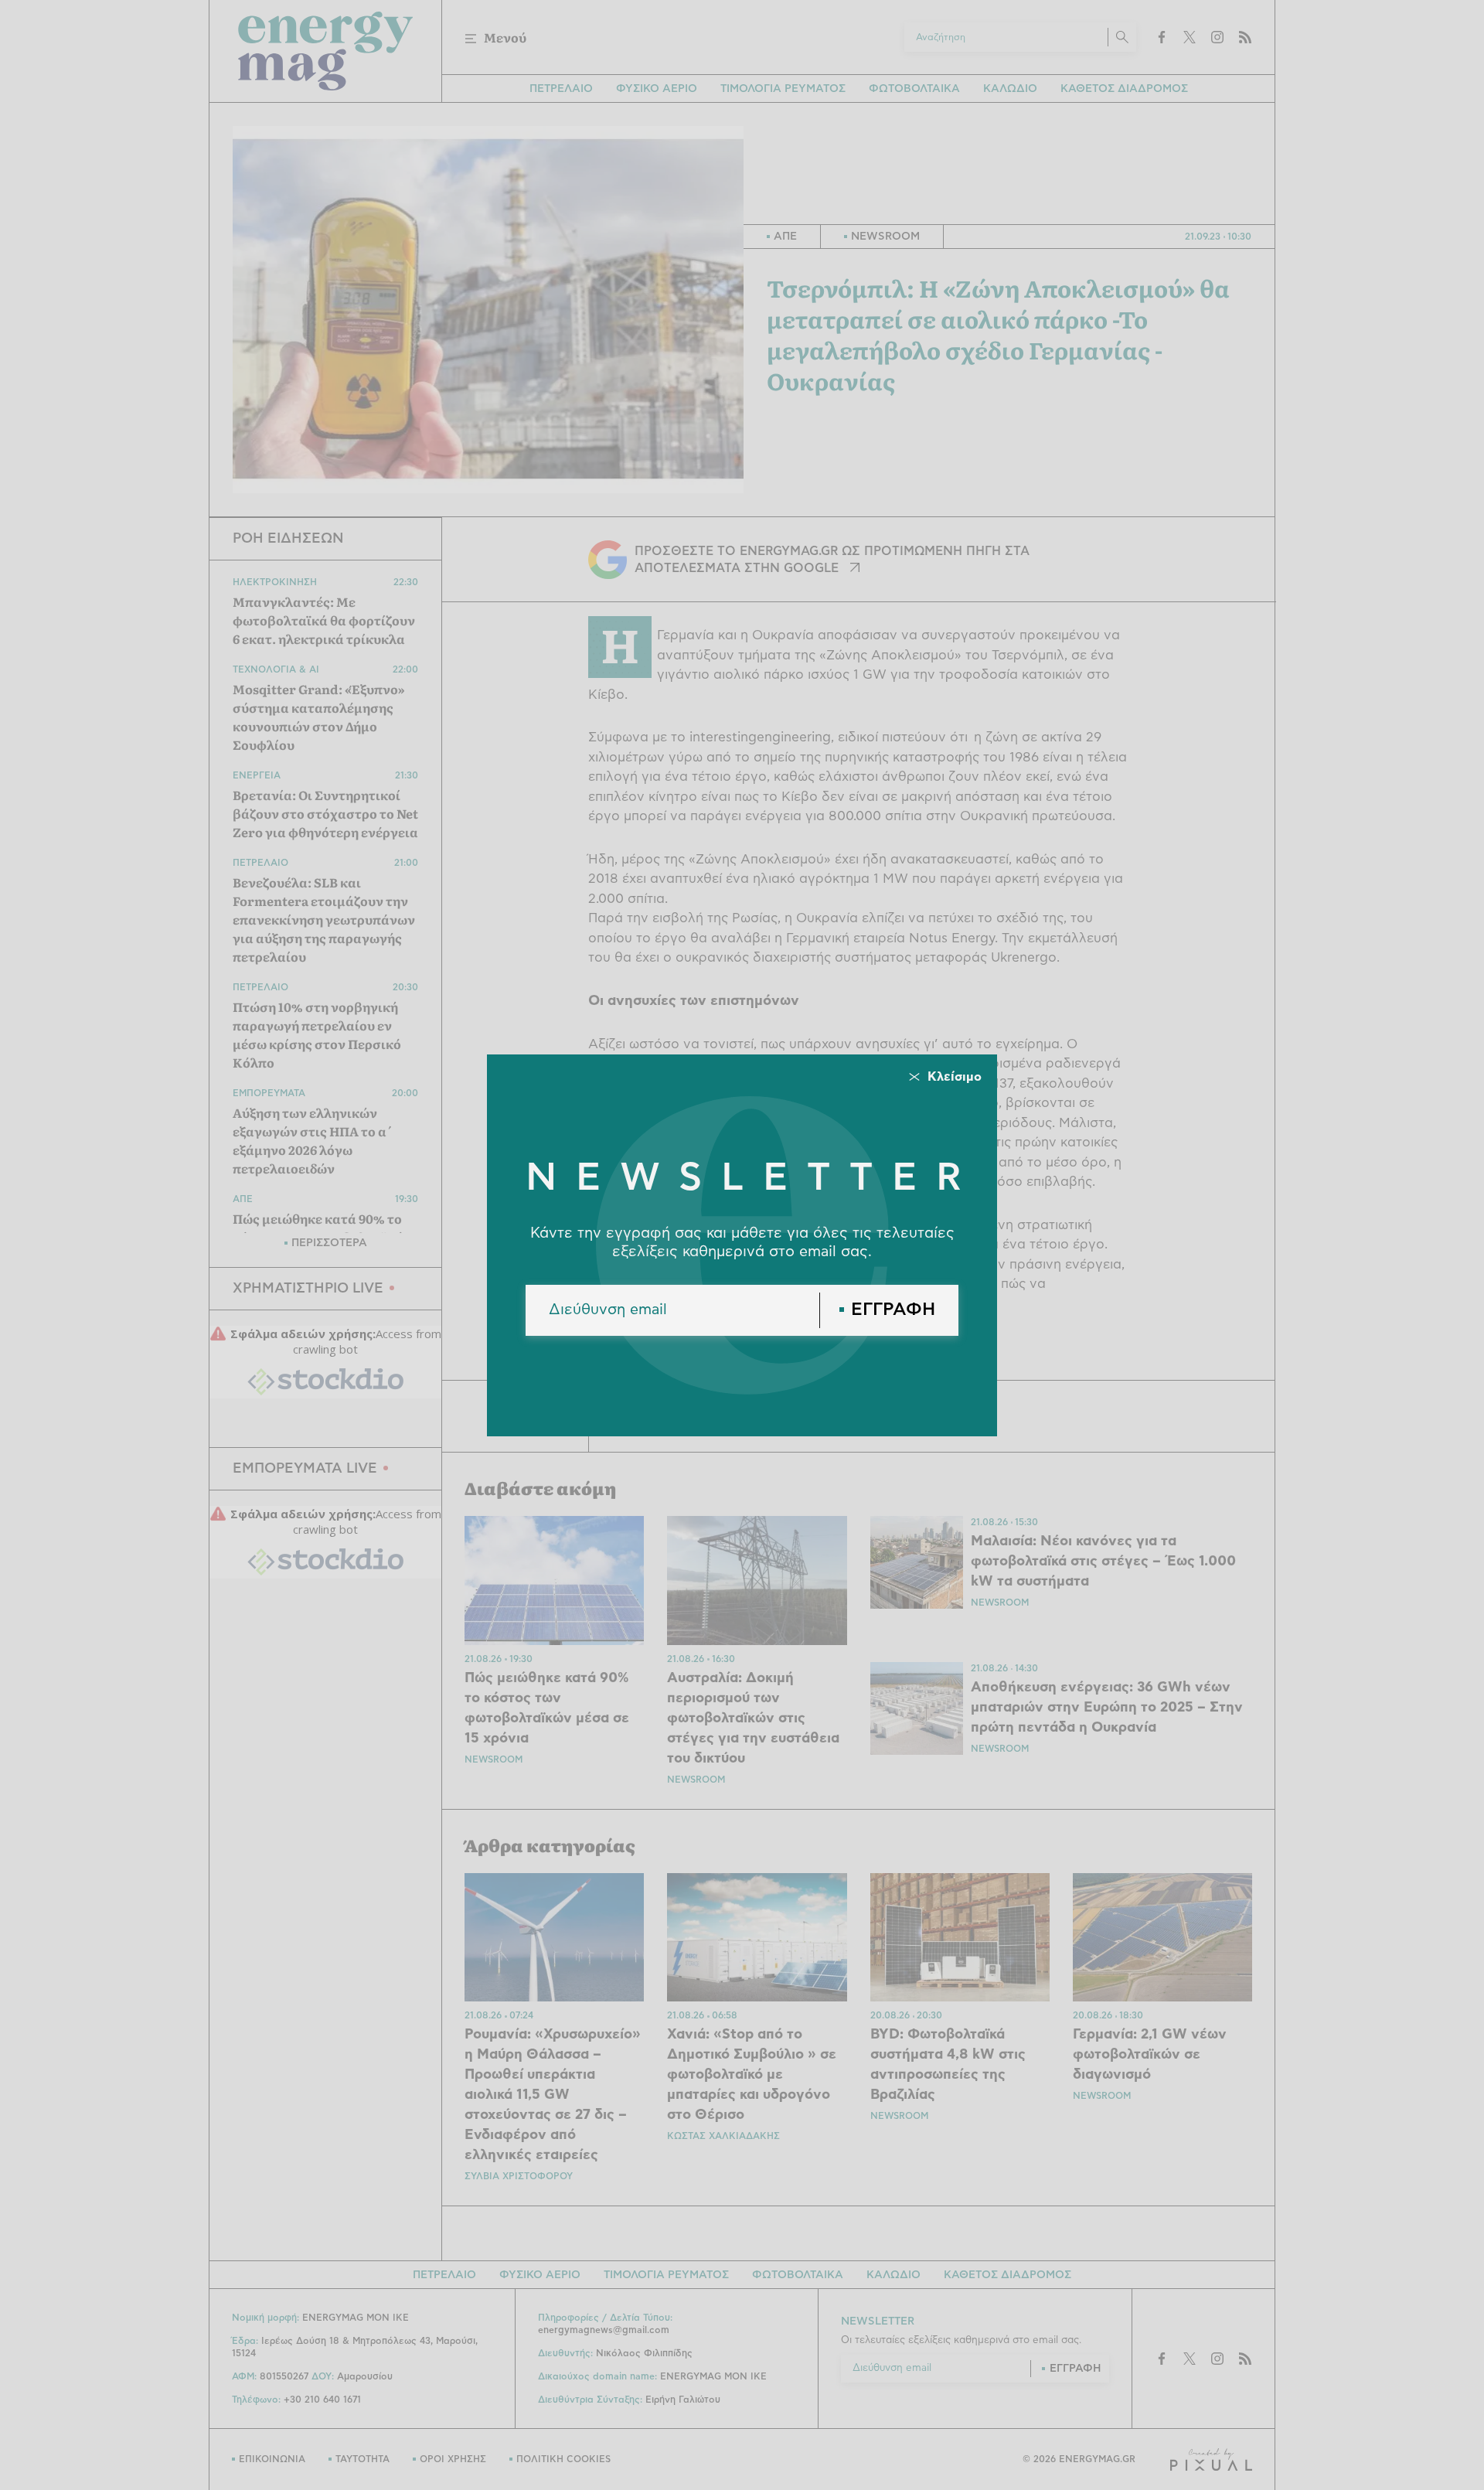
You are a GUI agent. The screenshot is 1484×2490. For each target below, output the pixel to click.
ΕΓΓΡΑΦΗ (893, 1310)
